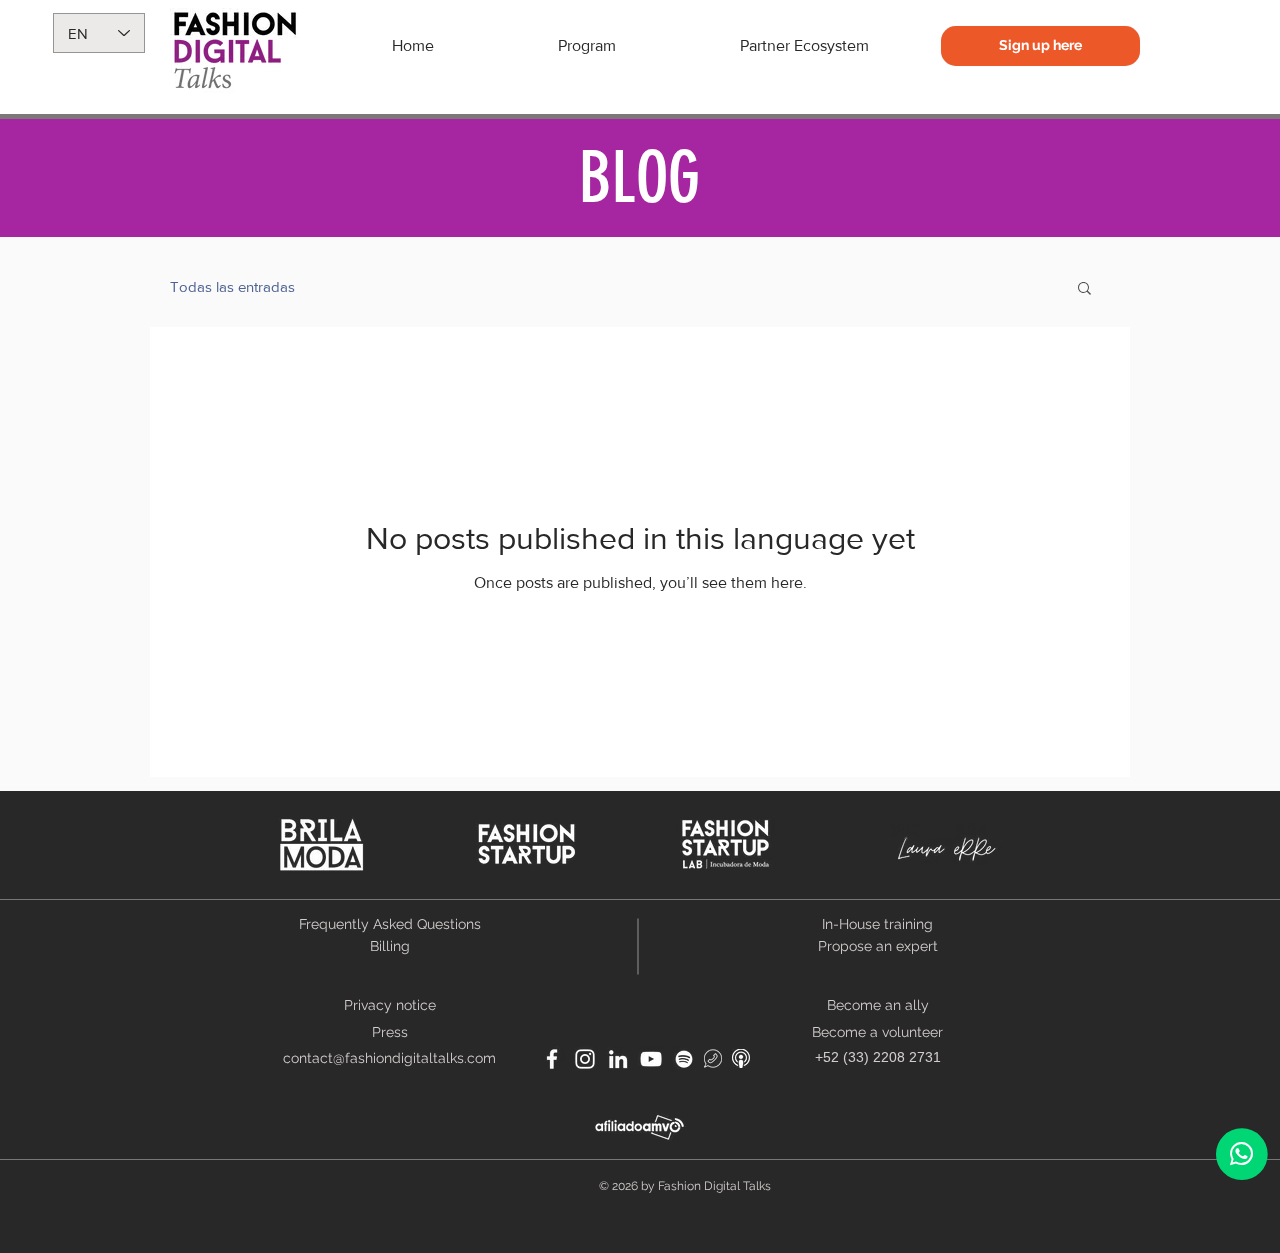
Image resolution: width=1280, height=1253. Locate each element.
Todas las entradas (232, 286)
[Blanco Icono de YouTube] (651, 1059)
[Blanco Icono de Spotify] (684, 1059)
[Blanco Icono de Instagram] (585, 1059)
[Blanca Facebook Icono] (552, 1059)
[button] (1084, 289)
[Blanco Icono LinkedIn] (618, 1059)
